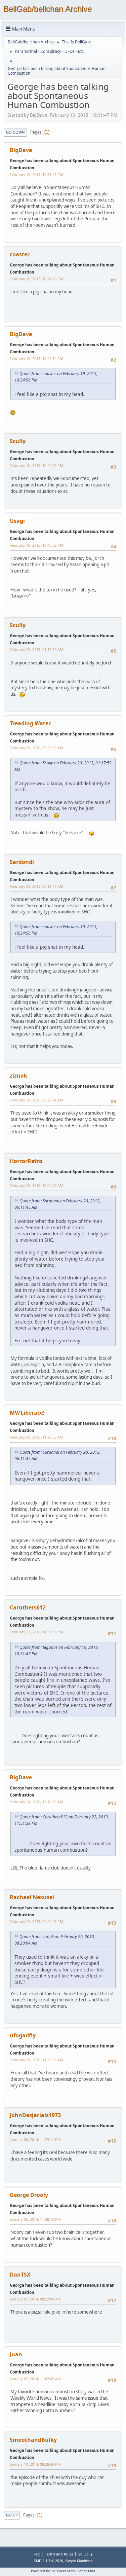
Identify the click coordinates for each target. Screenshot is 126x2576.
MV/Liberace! (27, 1413)
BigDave (21, 150)
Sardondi (22, 862)
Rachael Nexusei (32, 1897)
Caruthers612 (28, 1607)
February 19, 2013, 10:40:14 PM (36, 358)
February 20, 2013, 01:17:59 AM (36, 649)
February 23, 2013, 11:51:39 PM (36, 1632)
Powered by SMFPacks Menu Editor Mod (63, 2571)
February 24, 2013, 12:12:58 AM (36, 1802)
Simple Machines (79, 2561)
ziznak (18, 1076)
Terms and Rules (59, 2554)
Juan (16, 2354)
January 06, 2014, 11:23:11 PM (35, 2139)
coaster (20, 254)
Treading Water (30, 723)
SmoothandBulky (33, 2440)
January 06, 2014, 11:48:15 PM (35, 2219)
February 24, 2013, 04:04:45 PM (36, 1921)
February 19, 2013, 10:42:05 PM (36, 465)
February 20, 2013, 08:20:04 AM (36, 1100)
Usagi (17, 521)
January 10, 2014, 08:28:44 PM (35, 2464)
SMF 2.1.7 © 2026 (48, 2561)
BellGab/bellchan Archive (48, 9)
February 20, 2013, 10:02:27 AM (36, 1185)
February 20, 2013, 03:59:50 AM (36, 748)
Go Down (15, 132)
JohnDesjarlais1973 (35, 2115)
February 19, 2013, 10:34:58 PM (36, 279)
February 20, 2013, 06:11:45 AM (36, 886)
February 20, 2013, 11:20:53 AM (36, 1437)
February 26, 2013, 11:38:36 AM (36, 2060)
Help (37, 2554)
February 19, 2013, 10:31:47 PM (36, 174)
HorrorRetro (26, 1161)
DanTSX (20, 2275)
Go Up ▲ (86, 2554)
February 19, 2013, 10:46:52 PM (36, 545)
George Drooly (29, 2195)
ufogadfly (23, 2035)
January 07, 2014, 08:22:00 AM (35, 2299)
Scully (18, 441)
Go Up (12, 2515)
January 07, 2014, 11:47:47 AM (35, 2379)
